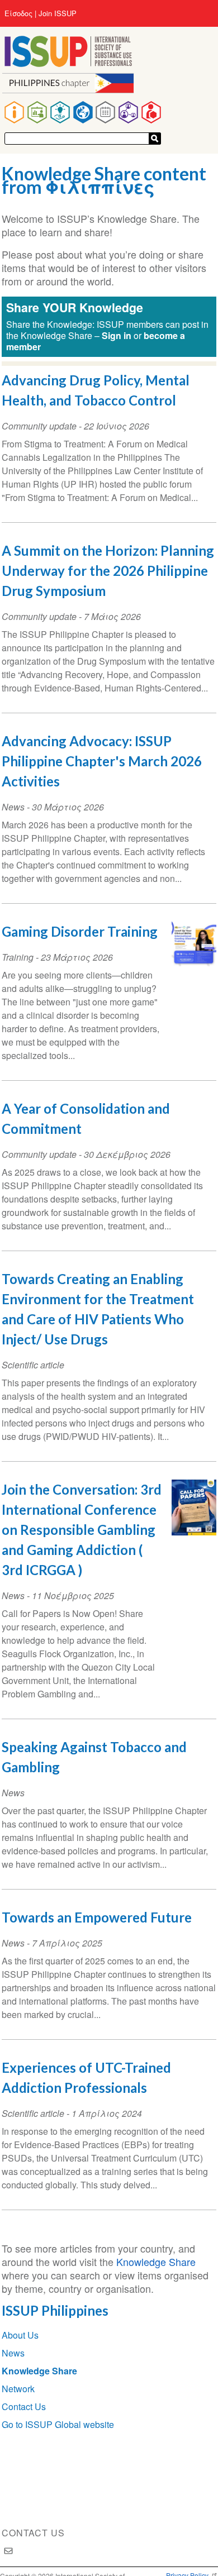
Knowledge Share (156, 2262)
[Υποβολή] (155, 139)
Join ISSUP (58, 13)
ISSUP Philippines (55, 2310)
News (13, 2353)
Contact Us (24, 2406)
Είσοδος (18, 13)
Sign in (117, 335)
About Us (20, 2335)
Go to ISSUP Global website (58, 2424)
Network (18, 2389)
